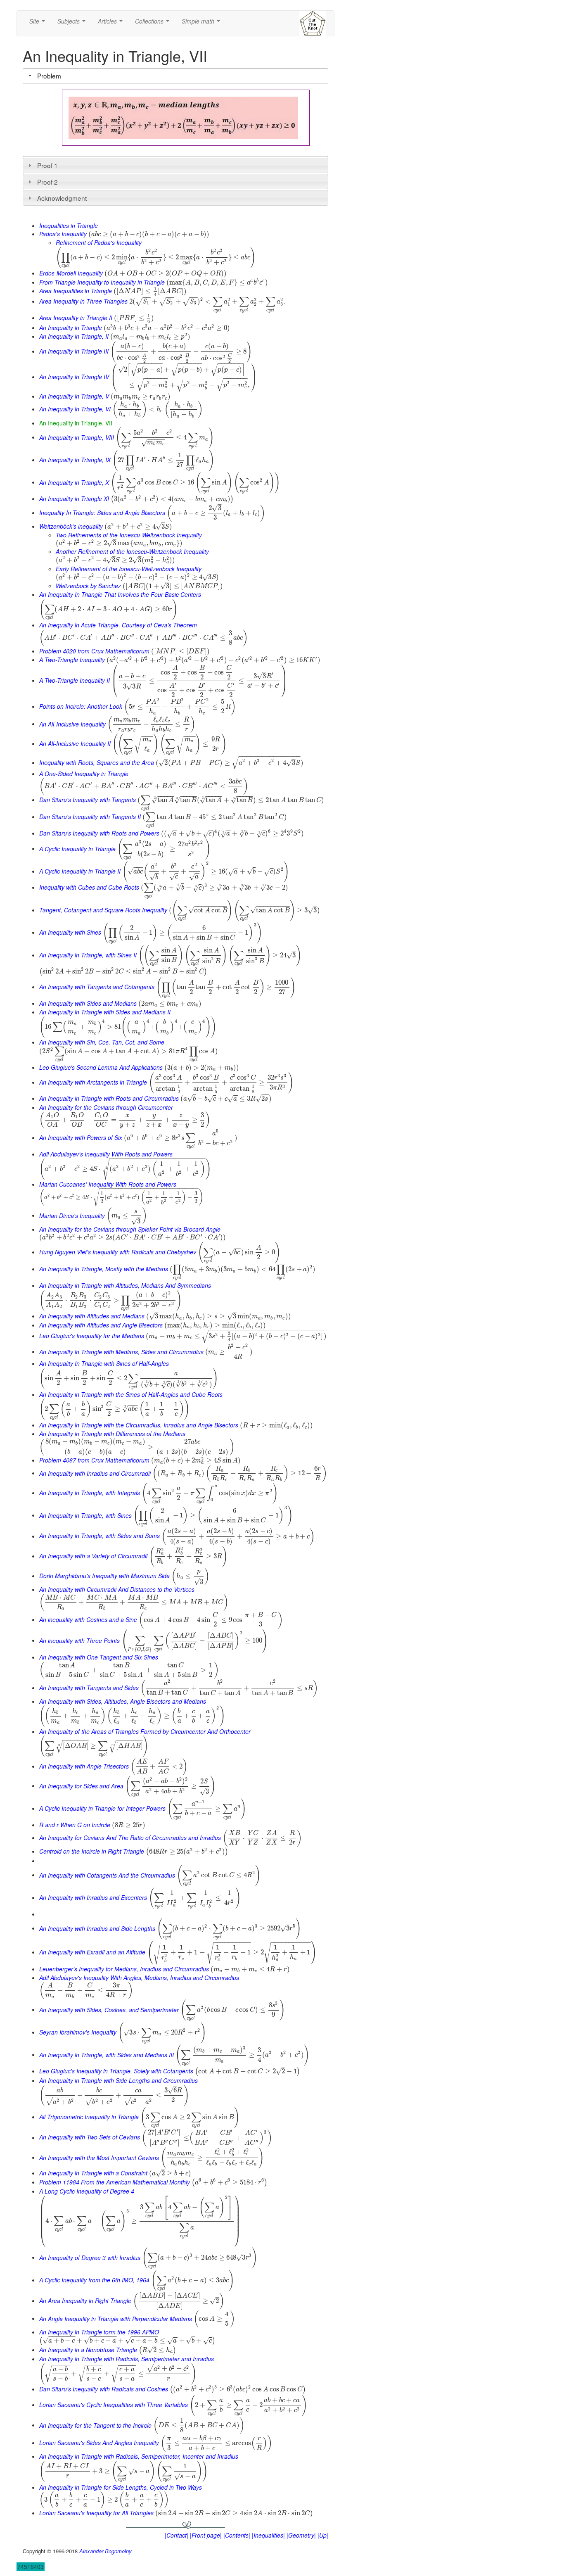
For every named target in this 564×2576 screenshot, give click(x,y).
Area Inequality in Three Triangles (83, 301)
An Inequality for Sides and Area (81, 1785)
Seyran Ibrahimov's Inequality (78, 2032)
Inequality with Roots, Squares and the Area (97, 762)
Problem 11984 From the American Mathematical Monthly (115, 2182)
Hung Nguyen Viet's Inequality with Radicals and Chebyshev (118, 1252)
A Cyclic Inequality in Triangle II (80, 871)
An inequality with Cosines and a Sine (88, 1619)
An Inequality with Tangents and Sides (89, 1688)
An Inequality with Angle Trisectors (84, 1766)
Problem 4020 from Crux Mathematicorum (94, 651)
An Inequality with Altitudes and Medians (92, 1316)
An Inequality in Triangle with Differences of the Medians (112, 1434)
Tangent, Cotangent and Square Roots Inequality (103, 910)
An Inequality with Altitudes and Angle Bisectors (101, 1325)
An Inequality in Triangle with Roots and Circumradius (109, 1098)
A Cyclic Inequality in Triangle (77, 848)
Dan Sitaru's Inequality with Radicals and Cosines (104, 2389)
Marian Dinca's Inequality (72, 1215)
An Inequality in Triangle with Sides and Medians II (105, 1012)
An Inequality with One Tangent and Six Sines (99, 1657)
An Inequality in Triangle (71, 328)
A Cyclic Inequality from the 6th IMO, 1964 (94, 2280)
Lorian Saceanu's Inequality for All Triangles (96, 2513)
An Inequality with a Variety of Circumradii (93, 1556)
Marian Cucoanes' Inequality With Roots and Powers (108, 1184)
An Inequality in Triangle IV (74, 377)
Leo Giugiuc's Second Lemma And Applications (101, 1067)
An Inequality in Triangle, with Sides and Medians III (107, 2054)
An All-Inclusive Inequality (72, 724)
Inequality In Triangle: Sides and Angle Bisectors (102, 513)
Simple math (203, 24)
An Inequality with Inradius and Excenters (93, 1897)
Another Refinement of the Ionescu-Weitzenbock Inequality (132, 551)
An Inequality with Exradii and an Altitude (92, 1952)
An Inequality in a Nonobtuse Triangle (88, 2350)
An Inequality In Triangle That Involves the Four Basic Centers (120, 594)
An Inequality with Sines (70, 932)
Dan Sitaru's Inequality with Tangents (88, 800)
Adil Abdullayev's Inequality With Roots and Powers (106, 1154)
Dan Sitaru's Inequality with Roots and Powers (99, 833)
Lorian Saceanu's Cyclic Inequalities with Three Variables (114, 2405)
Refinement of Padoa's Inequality (99, 242)
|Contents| (237, 2535)
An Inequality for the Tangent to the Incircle (95, 2425)
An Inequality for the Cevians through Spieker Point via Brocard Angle (130, 1229)
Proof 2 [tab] (47, 182)
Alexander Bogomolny (105, 2551)
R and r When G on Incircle (75, 1825)
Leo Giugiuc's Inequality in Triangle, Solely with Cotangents (116, 2071)
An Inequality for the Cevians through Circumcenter (106, 1107)
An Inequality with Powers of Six (81, 1137)
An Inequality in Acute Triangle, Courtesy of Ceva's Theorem (118, 625)
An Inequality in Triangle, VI (75, 409)
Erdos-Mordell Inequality (71, 273)
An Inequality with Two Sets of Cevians (90, 2137)
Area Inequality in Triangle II (76, 318)
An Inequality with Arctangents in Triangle (93, 1082)
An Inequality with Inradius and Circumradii (95, 1473)
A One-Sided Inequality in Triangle (84, 774)
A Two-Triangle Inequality (72, 660)
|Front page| (206, 2535)
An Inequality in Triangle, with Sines (85, 1515)
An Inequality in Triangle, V (74, 396)
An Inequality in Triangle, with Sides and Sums (100, 1536)
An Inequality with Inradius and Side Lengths (97, 1928)
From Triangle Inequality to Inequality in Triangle (102, 282)
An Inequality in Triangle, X (74, 482)
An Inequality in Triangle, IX (75, 460)
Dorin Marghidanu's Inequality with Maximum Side (104, 1576)
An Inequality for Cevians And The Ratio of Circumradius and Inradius (130, 1838)
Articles (112, 24)
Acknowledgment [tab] (62, 198)
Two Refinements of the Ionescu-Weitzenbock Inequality (129, 535)
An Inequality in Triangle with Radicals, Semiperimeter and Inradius (127, 2359)
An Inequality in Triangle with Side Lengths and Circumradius (118, 2080)
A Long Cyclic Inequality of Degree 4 (87, 2191)
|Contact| (177, 2535)
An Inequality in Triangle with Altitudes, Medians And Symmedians (125, 1285)
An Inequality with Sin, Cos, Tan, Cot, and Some (102, 1042)
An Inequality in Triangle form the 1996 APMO (99, 2332)
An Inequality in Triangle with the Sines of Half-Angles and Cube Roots (131, 1394)
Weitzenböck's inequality (71, 526)
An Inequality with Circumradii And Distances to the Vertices (117, 1589)
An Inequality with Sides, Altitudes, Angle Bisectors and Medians (123, 1701)
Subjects (73, 24)
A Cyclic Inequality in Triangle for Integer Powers (102, 1808)
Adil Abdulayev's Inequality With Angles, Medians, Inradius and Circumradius (139, 1978)
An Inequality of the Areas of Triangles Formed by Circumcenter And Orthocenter (145, 1731)
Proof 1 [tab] (47, 165)
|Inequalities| (268, 2535)
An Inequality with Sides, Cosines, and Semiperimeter (109, 2009)
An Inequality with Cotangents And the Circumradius (107, 1875)
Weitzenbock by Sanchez (88, 586)
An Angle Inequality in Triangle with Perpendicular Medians (116, 2318)
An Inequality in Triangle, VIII (77, 437)
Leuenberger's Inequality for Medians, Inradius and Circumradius (124, 1969)
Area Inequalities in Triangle (76, 291)
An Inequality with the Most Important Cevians (99, 2157)
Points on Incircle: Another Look (81, 706)
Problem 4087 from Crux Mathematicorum (94, 1460)
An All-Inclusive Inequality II (75, 743)
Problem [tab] (49, 76)
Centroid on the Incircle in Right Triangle (92, 1851)
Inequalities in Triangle (69, 226)
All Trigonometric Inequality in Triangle (89, 2117)
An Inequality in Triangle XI (74, 499)
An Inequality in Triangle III (74, 351)
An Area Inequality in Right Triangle (85, 2301)
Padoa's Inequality (63, 234)
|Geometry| (301, 2535)
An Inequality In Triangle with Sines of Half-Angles (104, 1363)
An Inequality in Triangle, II (74, 336)
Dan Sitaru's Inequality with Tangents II (90, 817)
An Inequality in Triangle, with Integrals (90, 1493)
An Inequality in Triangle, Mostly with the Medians (104, 1269)
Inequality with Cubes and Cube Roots (89, 887)
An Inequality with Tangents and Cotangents (97, 987)
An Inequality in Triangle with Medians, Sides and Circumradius (121, 1351)
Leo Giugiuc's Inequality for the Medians (92, 1336)
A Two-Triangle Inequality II (75, 680)
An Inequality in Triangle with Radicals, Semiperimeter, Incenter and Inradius (139, 2456)
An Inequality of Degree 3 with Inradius (90, 2257)
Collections (154, 24)
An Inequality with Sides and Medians (88, 1003)
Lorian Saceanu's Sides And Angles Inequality (99, 2443)
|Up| (323, 2535)
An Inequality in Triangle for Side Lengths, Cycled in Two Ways (121, 2487)
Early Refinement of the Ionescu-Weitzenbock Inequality (129, 569)
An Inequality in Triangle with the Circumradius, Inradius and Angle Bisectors (139, 1425)
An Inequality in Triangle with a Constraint (93, 2173)
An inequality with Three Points (79, 1640)
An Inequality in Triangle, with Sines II (88, 955)
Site (39, 24)
